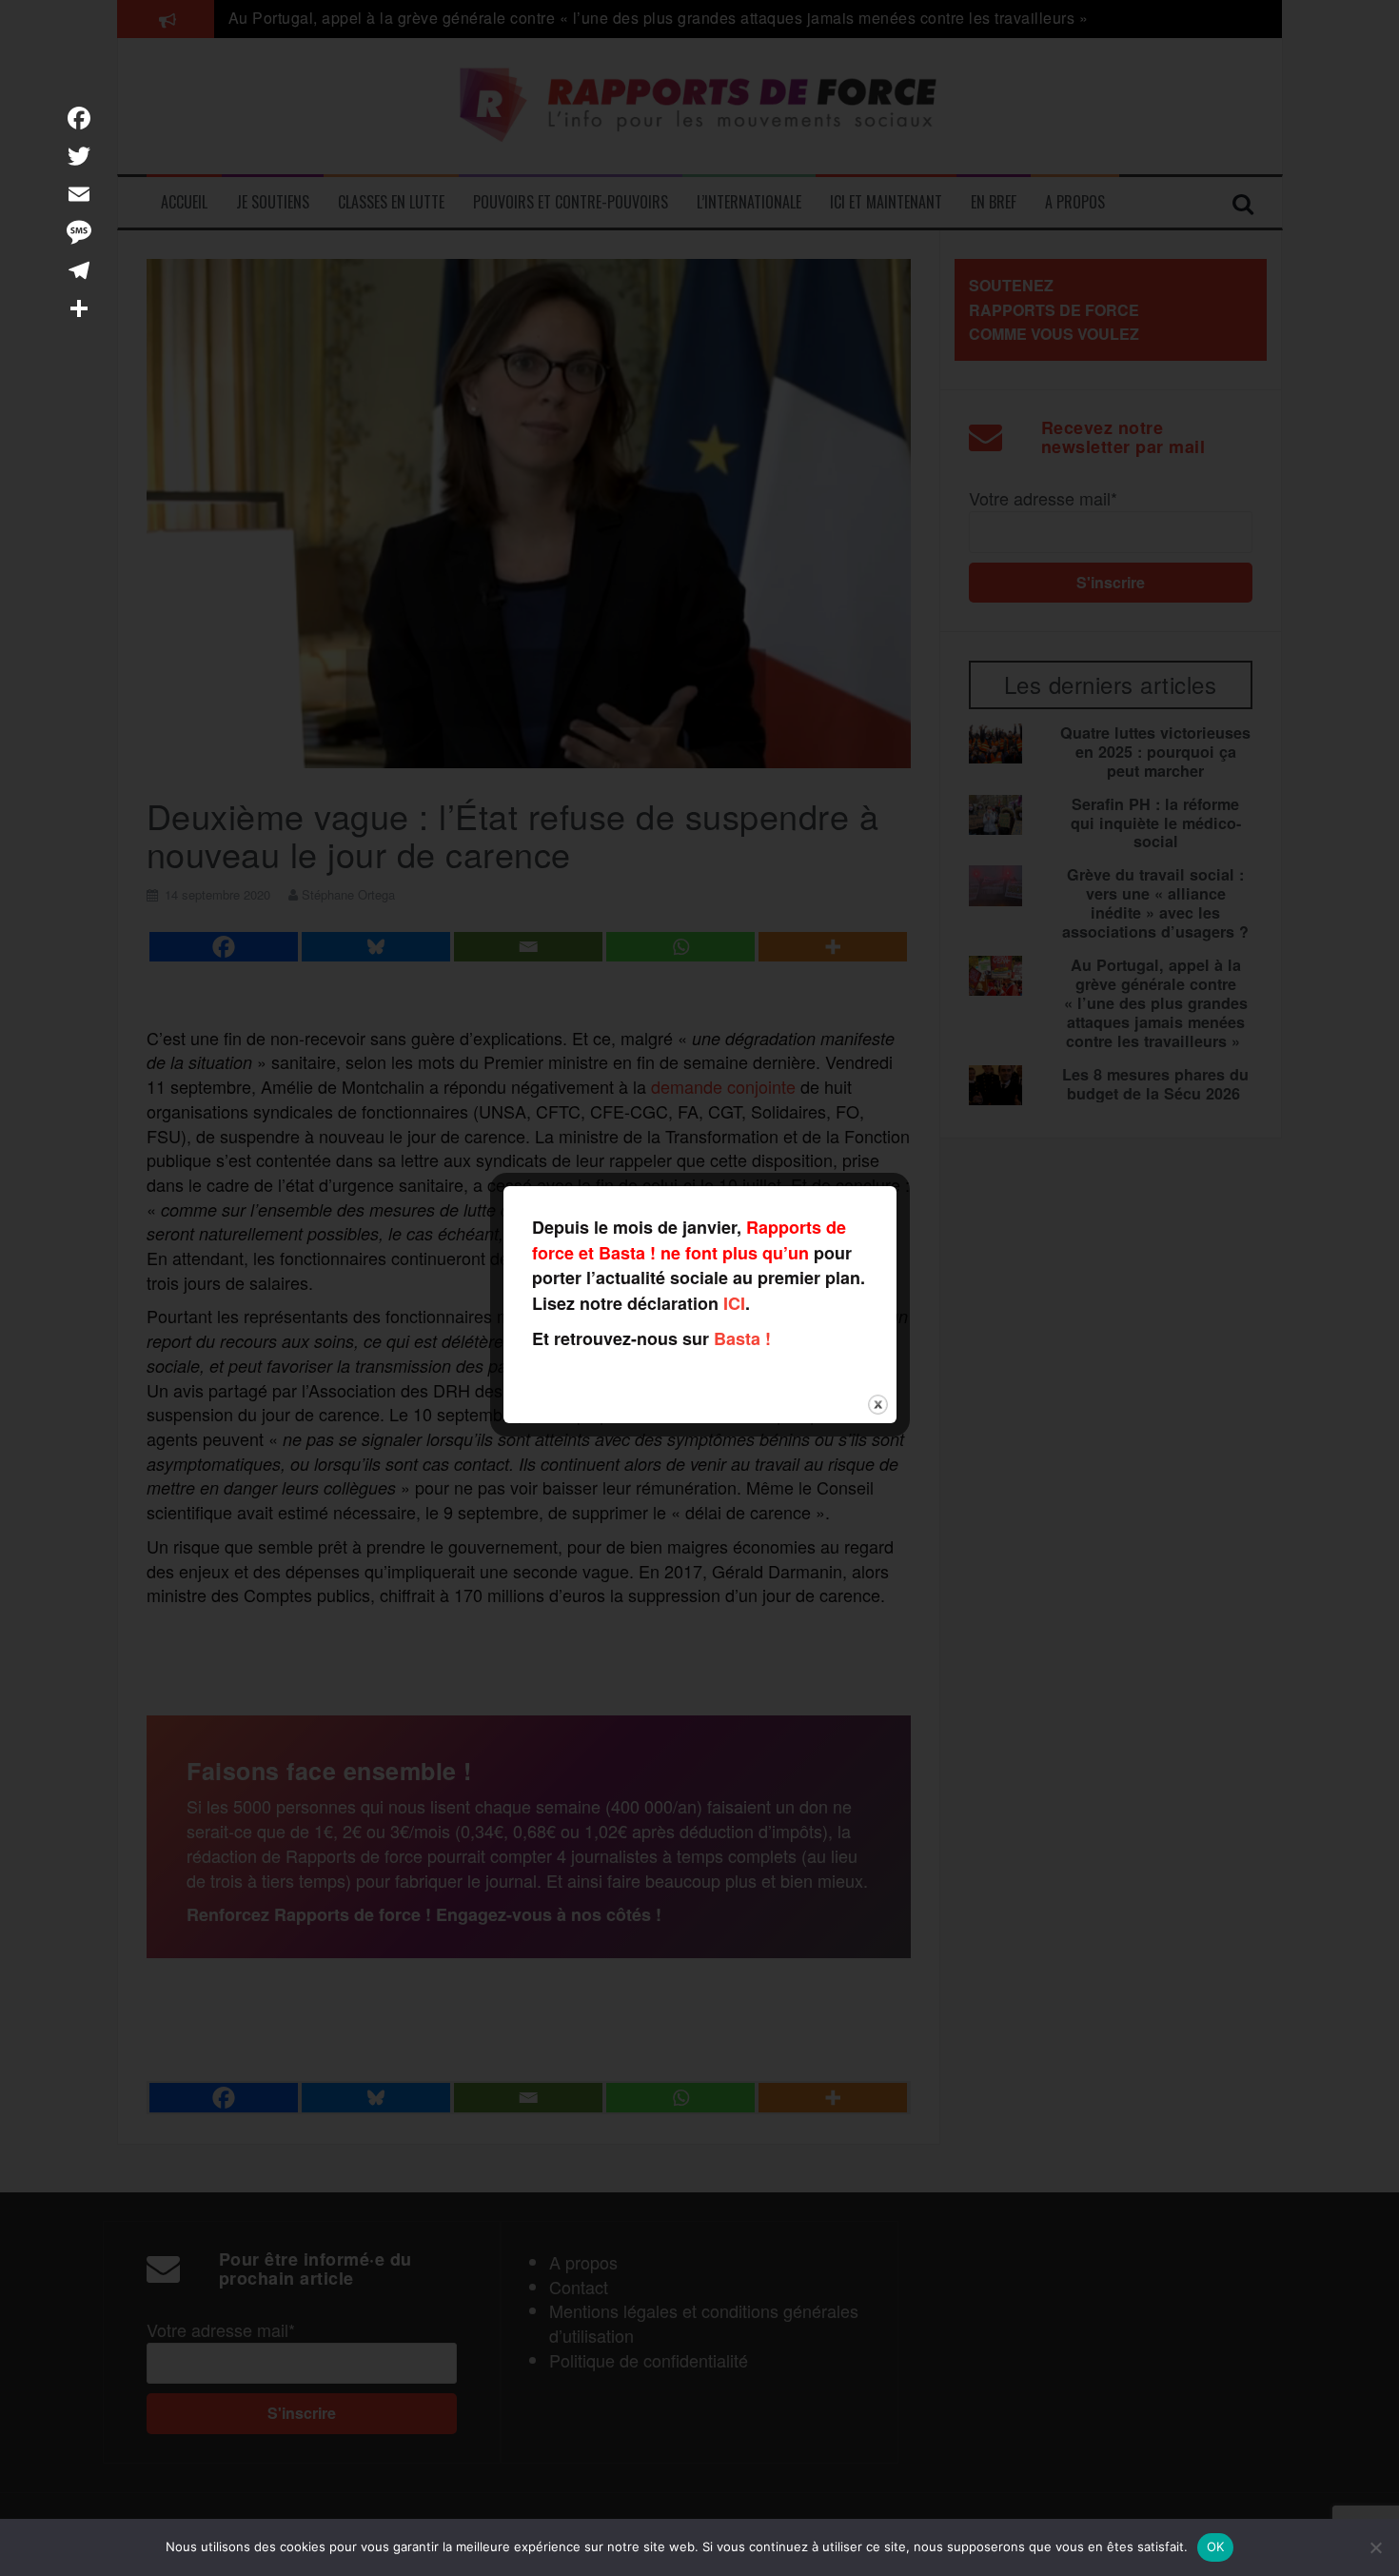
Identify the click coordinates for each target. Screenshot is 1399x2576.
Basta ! (742, 1338)
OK (1216, 2546)
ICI (734, 1303)
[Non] (1375, 2547)
